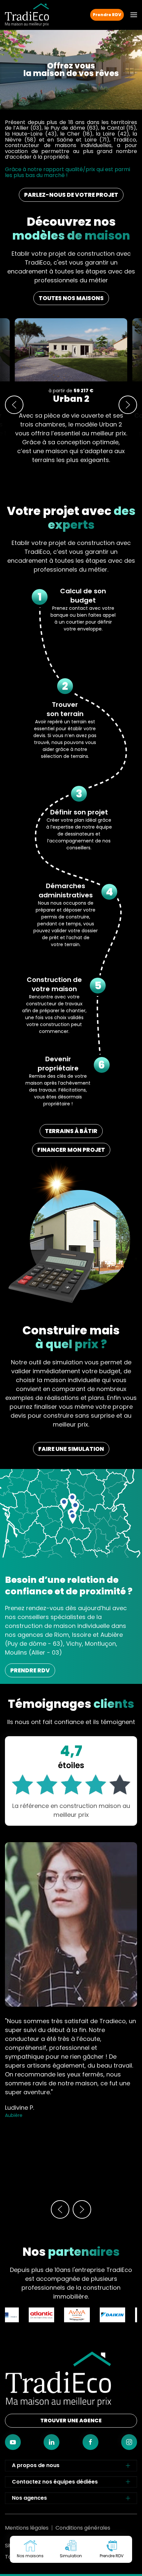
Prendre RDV (107, 15)
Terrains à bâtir (71, 1131)
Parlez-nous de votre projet (71, 195)
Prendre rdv (30, 1670)
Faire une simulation (71, 1449)
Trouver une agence (71, 2421)
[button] (134, 15)
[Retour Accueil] (27, 15)
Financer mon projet (71, 1150)
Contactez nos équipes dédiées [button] (55, 2482)
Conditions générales (83, 2528)
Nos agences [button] (29, 2498)
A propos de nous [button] (36, 2465)
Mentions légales (27, 2528)
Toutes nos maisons (71, 298)
